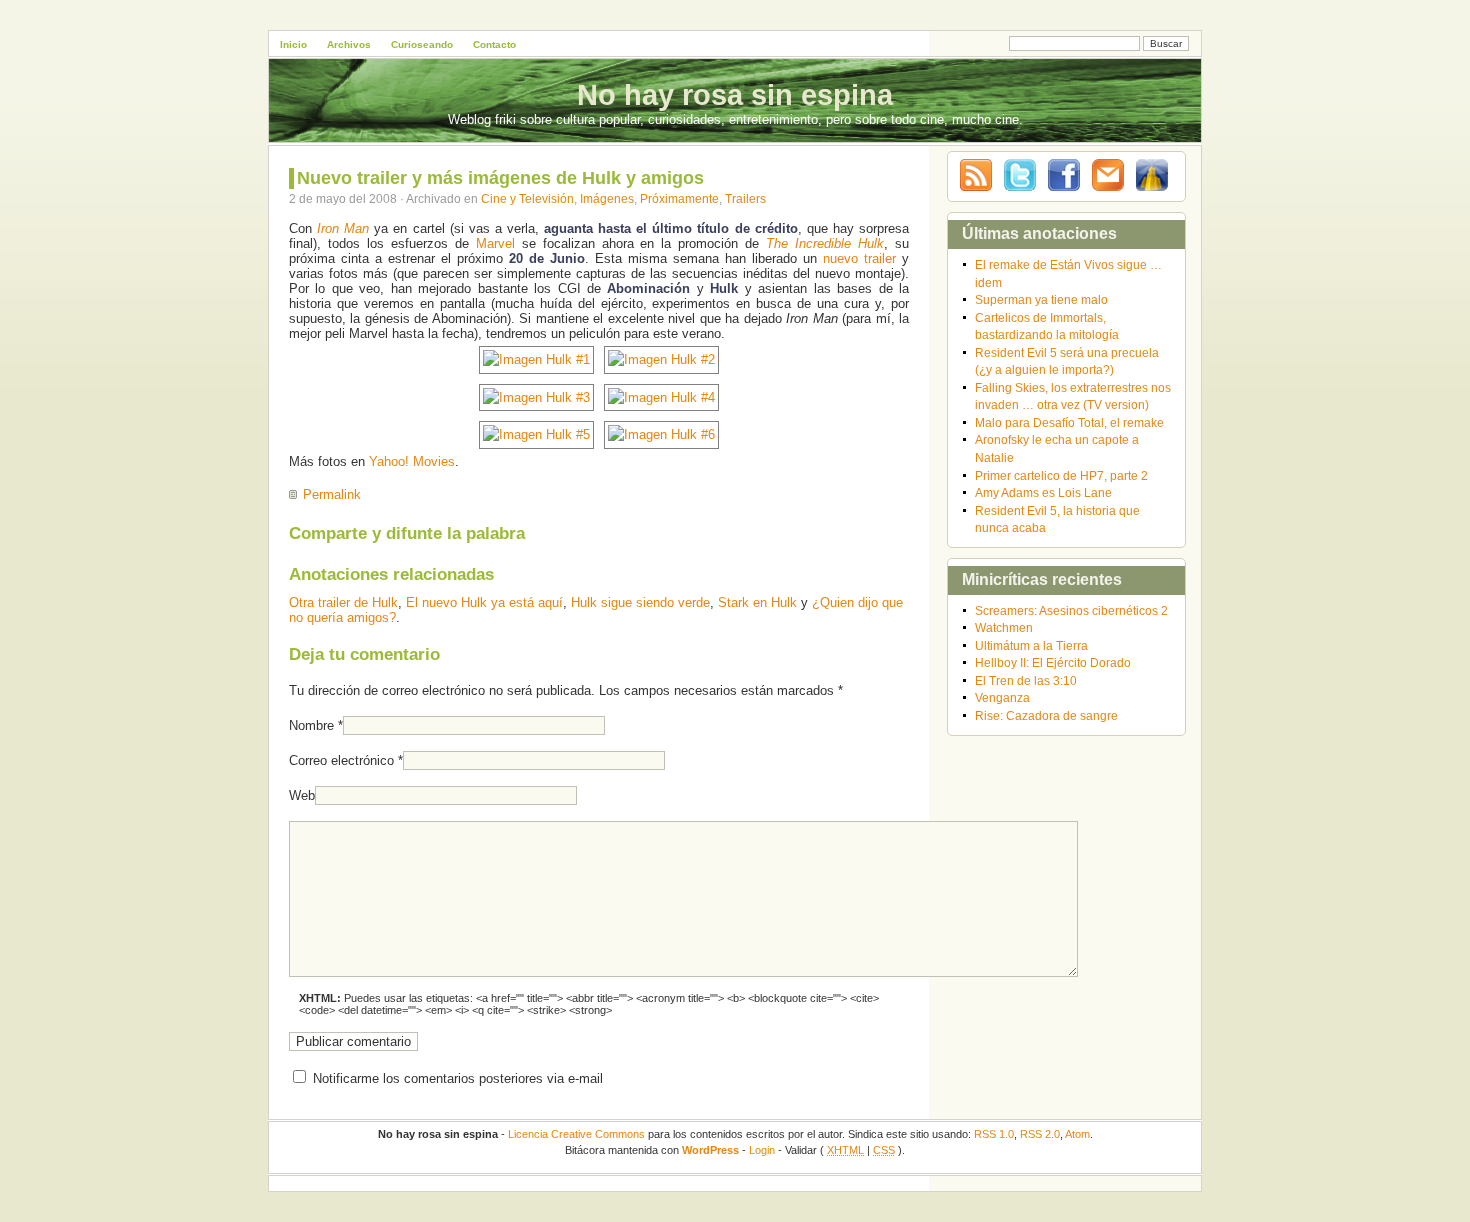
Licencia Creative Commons (576, 1134)
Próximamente (679, 198)
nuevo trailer (859, 258)
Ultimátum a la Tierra (1031, 645)
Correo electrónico (341, 760)
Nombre (311, 725)
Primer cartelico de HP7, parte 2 (1061, 475)
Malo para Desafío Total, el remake (1069, 422)
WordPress (710, 1150)
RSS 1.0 (994, 1134)
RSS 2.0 (1040, 1134)
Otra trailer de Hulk (343, 602)
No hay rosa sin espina (735, 95)
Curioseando (422, 44)
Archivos (349, 44)
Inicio (293, 44)
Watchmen (1004, 627)
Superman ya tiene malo (1041, 299)
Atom (1077, 1134)
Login (762, 1150)
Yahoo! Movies (412, 461)
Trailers (745, 198)
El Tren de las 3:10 (1026, 680)
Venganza (1002, 697)
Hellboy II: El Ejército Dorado (1053, 662)
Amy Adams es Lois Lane (1043, 492)
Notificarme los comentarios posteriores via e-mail (458, 1078)
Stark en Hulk (757, 602)
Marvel (495, 243)
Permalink (332, 494)
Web (302, 795)
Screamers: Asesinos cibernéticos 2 (1071, 610)
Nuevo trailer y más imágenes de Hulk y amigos (500, 178)
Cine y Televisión (527, 198)
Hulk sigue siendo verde (640, 602)
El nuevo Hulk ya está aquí (484, 602)
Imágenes (607, 198)
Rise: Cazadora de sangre (1046, 715)
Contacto (494, 44)
